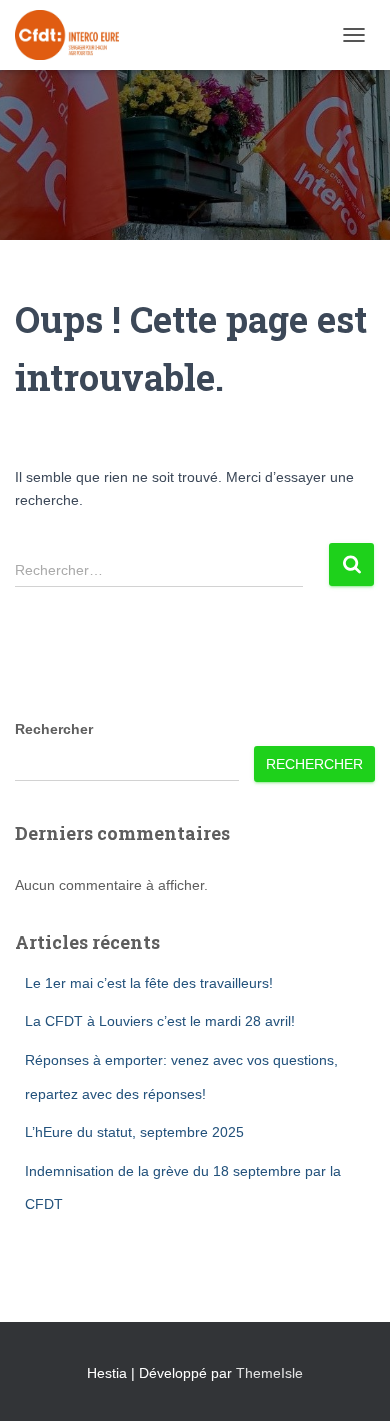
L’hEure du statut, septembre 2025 (134, 1132)
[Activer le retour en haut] (350, 1381)
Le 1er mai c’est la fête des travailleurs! (149, 983)
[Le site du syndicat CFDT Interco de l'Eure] (74, 35)
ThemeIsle (269, 1373)
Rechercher (54, 729)
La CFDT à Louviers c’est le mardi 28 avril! (160, 1021)
